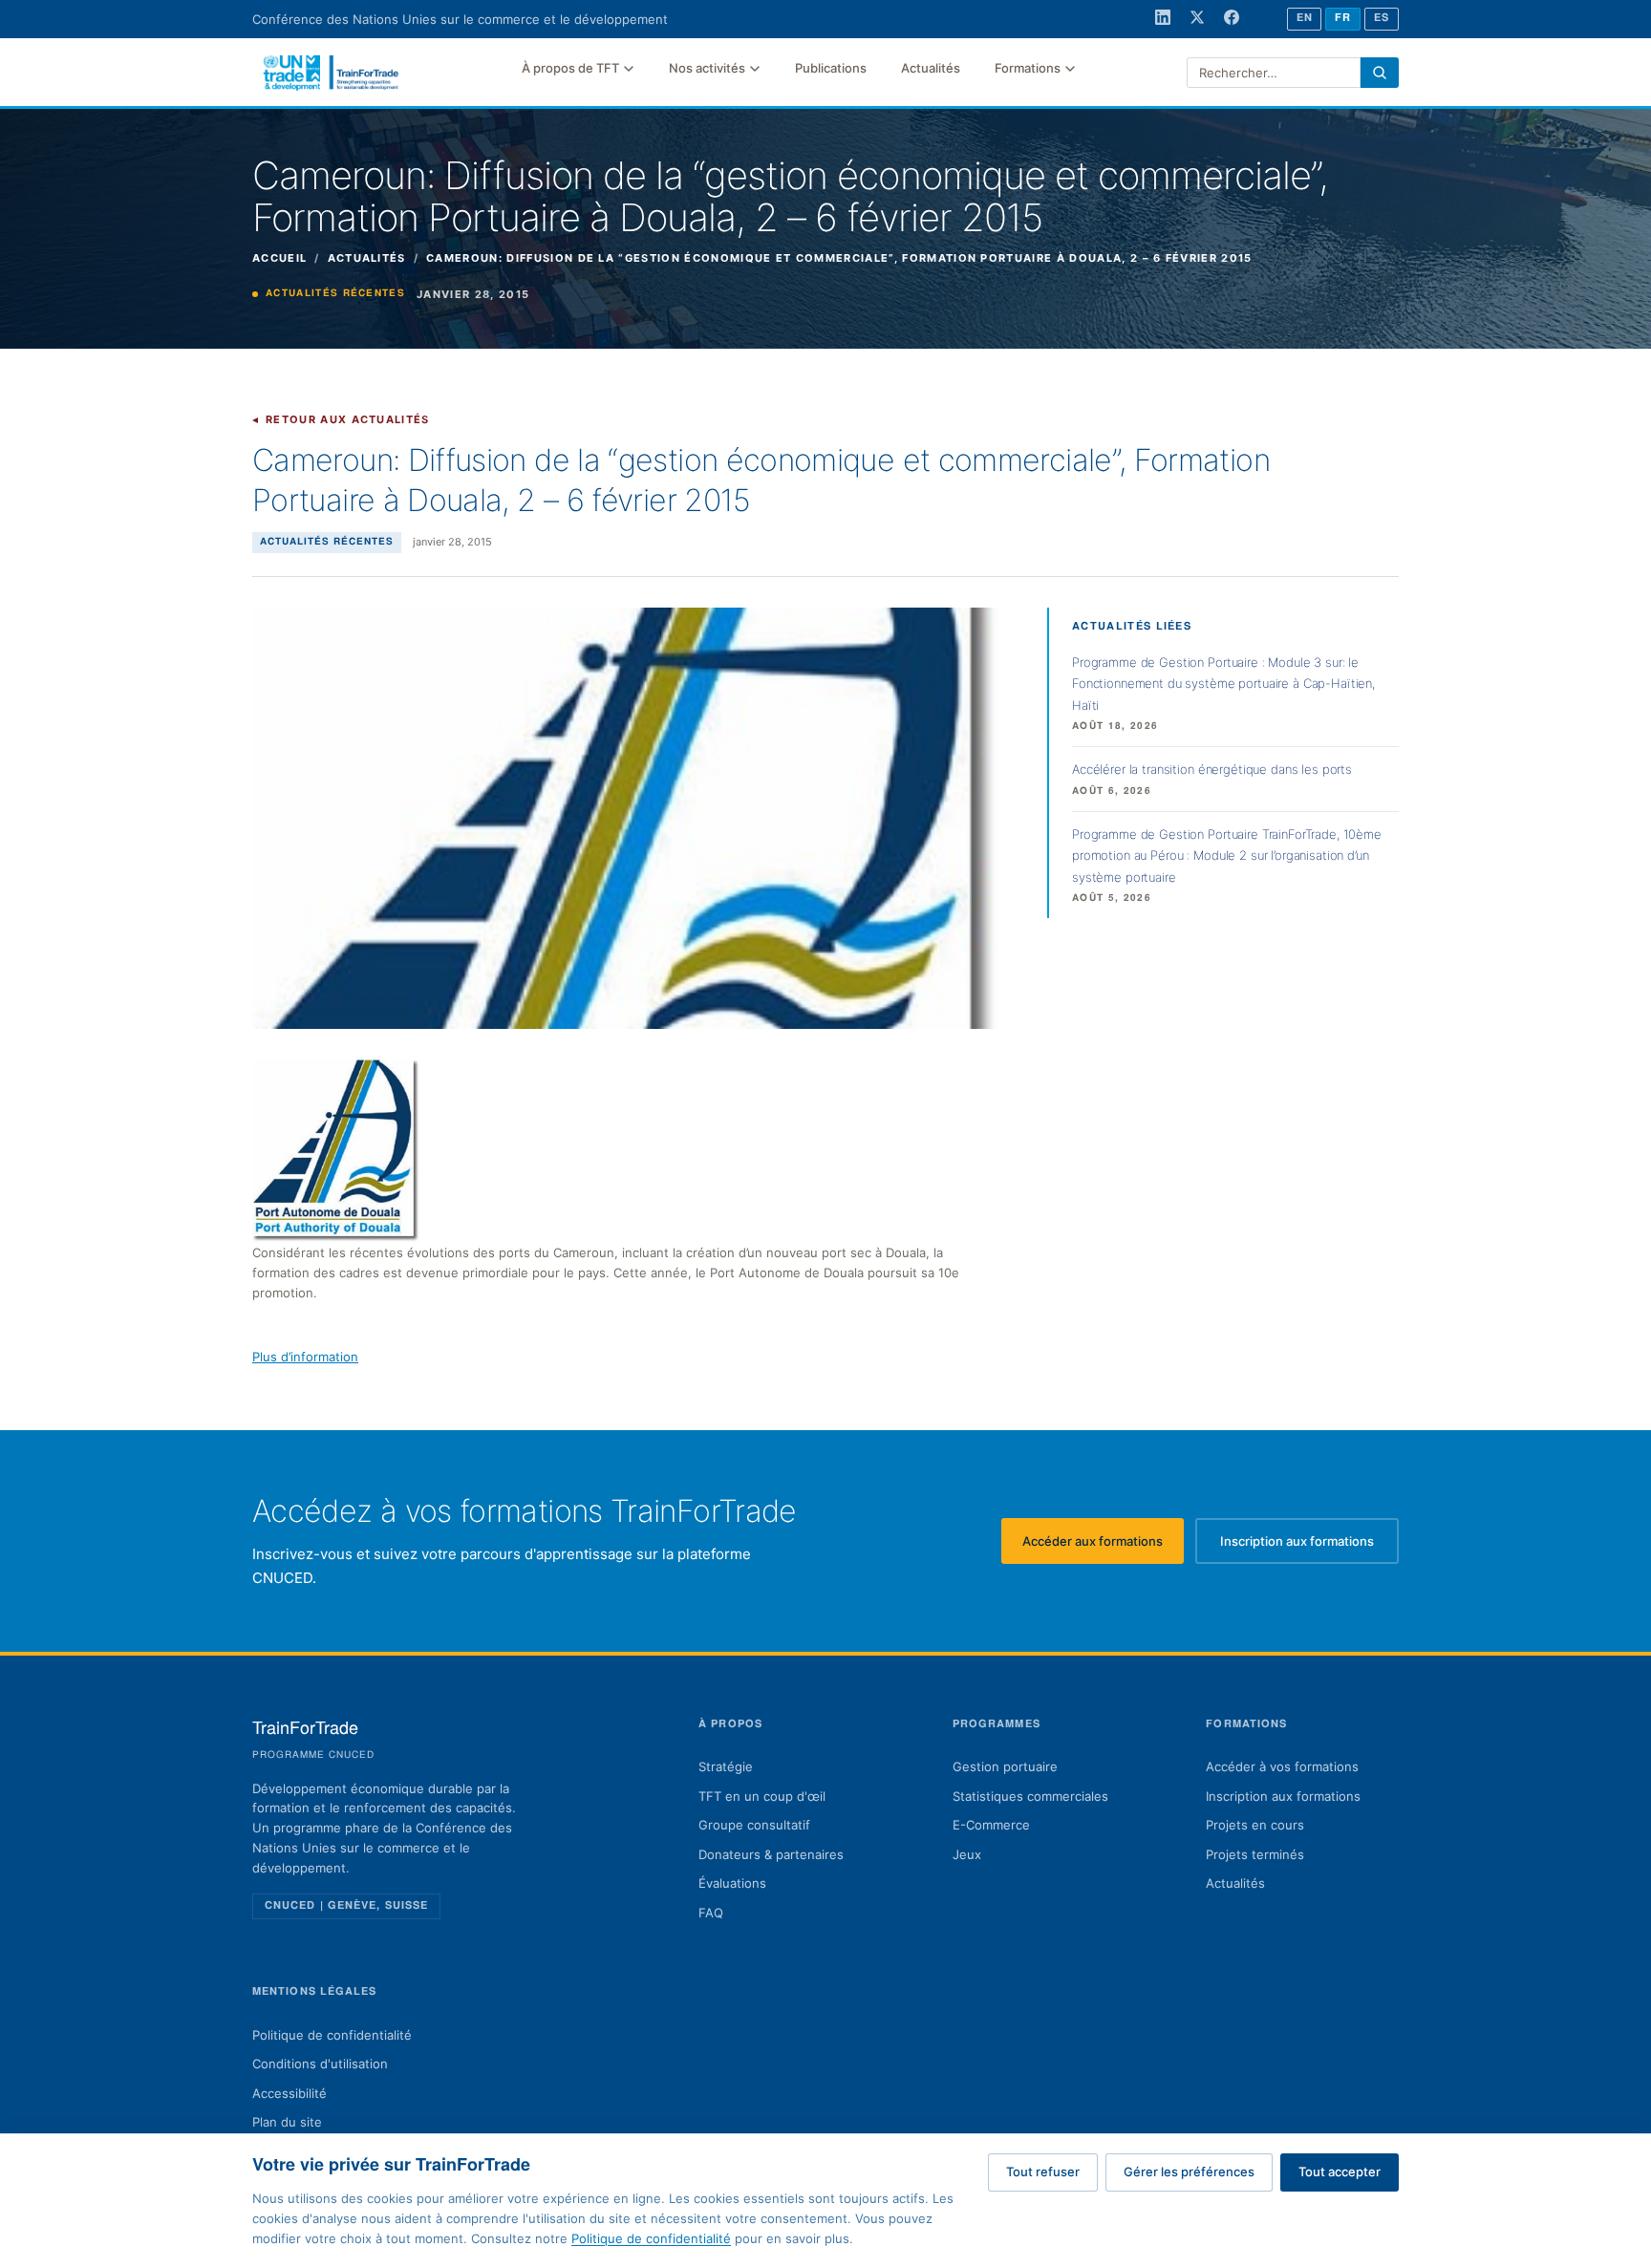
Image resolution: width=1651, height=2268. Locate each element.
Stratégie (726, 1766)
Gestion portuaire (1005, 1766)
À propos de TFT (570, 68)
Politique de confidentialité (332, 2035)
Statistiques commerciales (1030, 1796)
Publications (831, 68)
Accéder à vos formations (1282, 1766)
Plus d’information (305, 1357)
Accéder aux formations (1103, 1546)
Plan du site (287, 2122)
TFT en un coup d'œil (762, 1796)
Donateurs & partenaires (771, 1854)
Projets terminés (1255, 1854)
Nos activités (707, 68)
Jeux (967, 1854)
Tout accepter (1340, 2172)
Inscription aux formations (1309, 1546)
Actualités (931, 68)
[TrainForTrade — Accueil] (332, 73)
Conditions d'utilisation (320, 2064)
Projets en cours (1255, 1825)
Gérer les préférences (1189, 2172)
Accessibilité (289, 2093)
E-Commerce (991, 1825)
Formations (1028, 68)
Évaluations (732, 1883)
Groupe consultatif (754, 1825)
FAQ (711, 1913)
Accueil (279, 258)
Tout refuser (1043, 2172)
